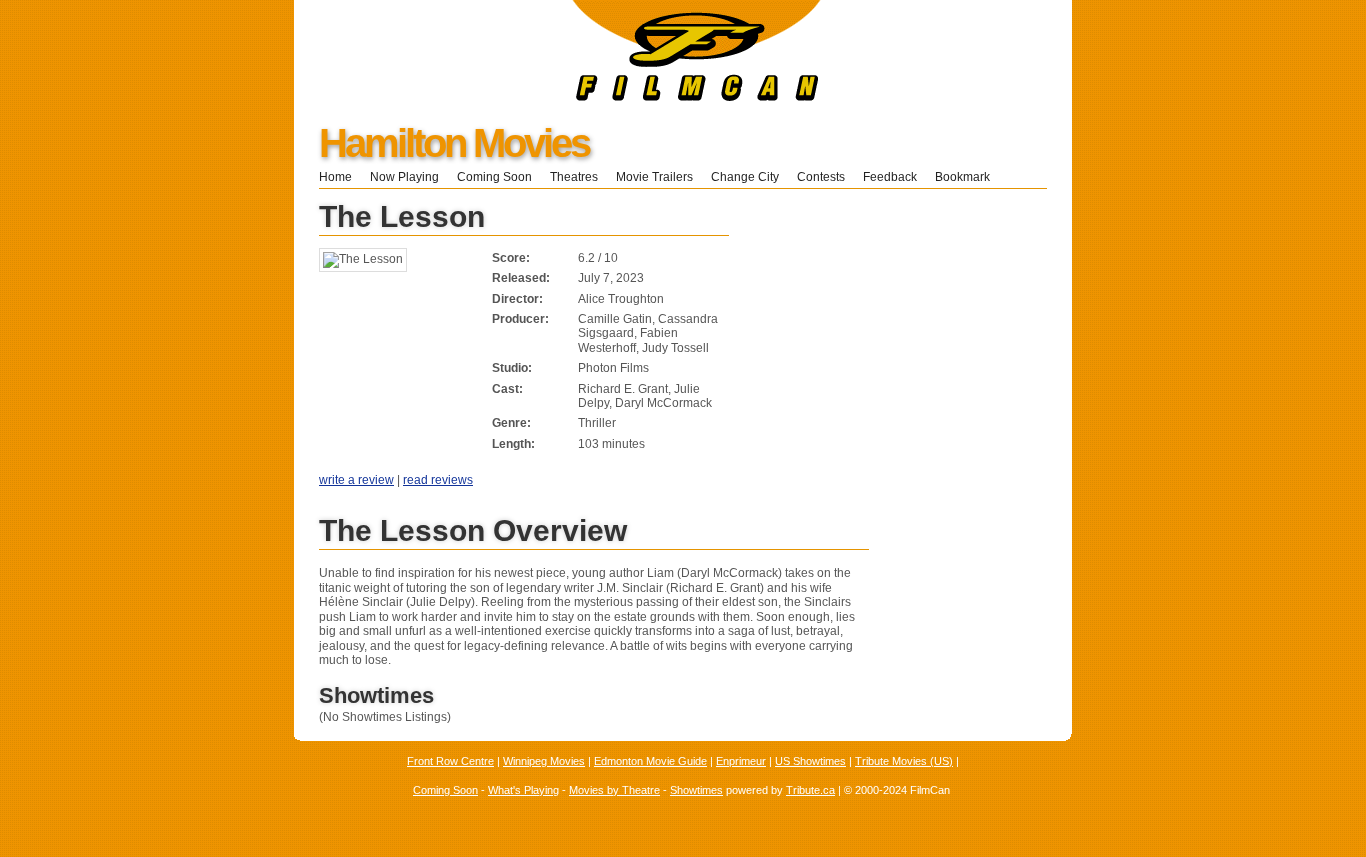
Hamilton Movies (454, 143)
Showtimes (696, 790)
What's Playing (523, 790)
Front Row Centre (450, 761)
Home (335, 177)
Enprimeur (741, 761)
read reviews (438, 480)
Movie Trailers (654, 177)
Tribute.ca (810, 790)
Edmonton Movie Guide (650, 761)
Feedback (890, 177)
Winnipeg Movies (544, 761)
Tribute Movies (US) (904, 761)
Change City (745, 177)
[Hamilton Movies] (557, 97)
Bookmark (968, 177)
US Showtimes (810, 761)
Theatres (574, 177)
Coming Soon (494, 177)
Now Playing (404, 177)
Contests (821, 177)
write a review (356, 480)
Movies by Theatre (614, 790)
